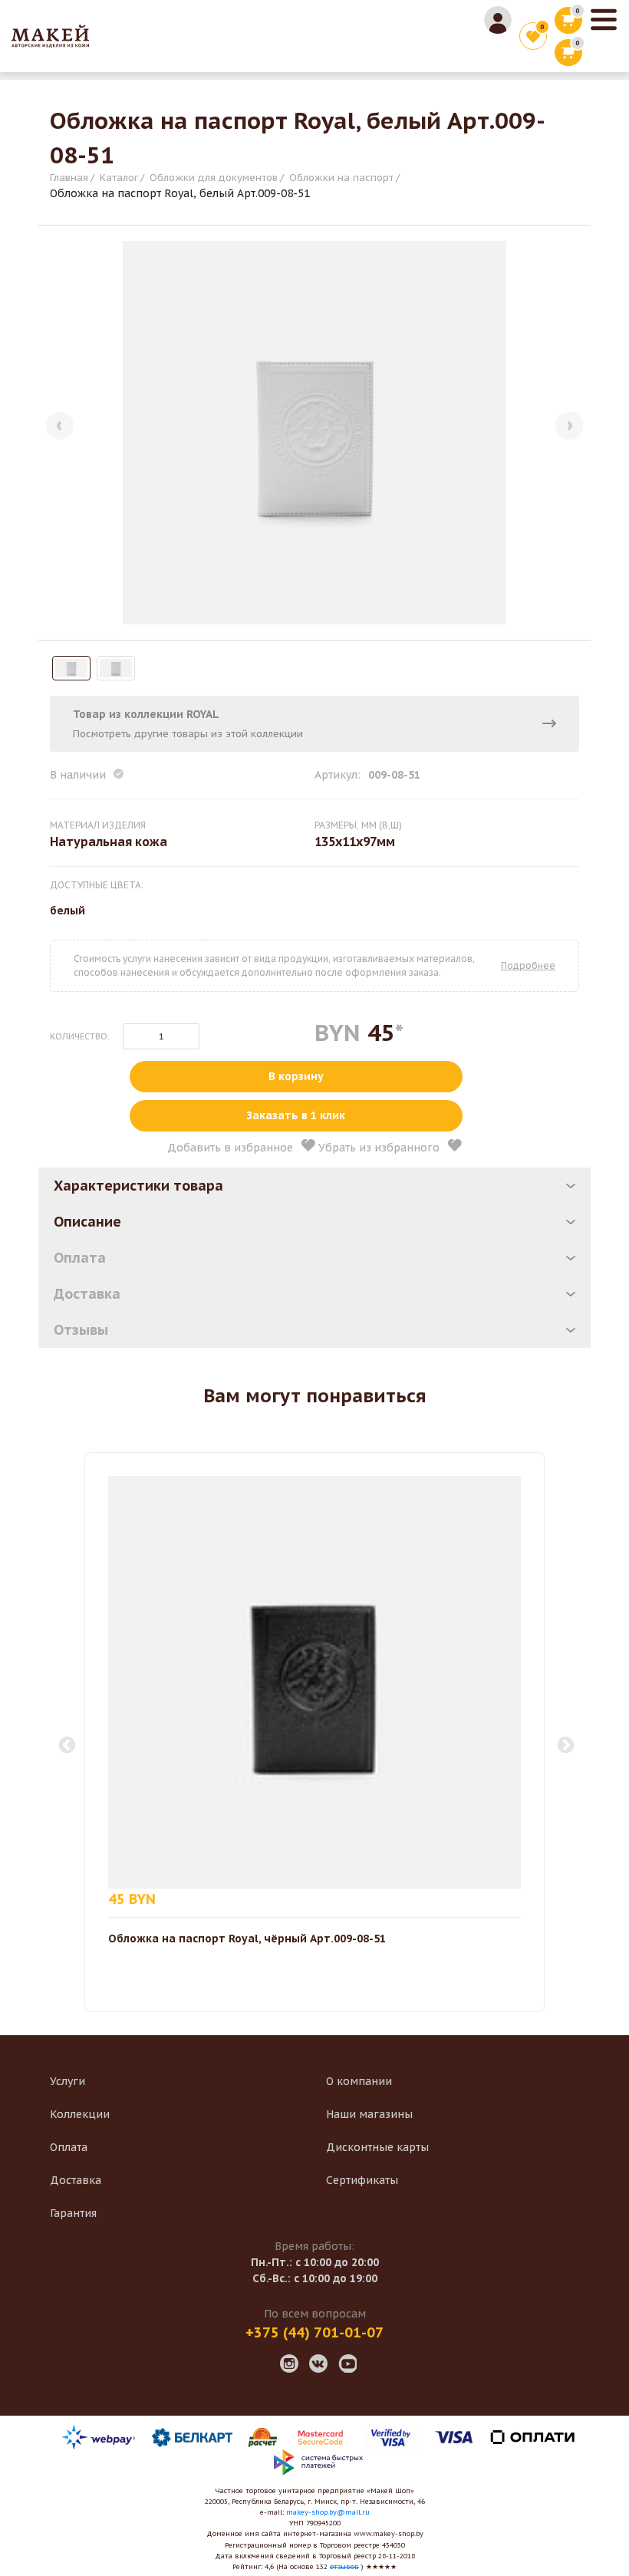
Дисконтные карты (377, 2147)
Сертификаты (362, 2180)
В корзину (296, 1076)
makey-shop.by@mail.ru (328, 2512)
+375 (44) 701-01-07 (314, 2332)
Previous (65, 1744)
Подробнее (528, 965)
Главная (69, 178)
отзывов (344, 2566)
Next (564, 1744)
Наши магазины (369, 2114)
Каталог (119, 178)
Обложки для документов (214, 178)
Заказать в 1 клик (296, 1115)
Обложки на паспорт (341, 178)
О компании (359, 2081)
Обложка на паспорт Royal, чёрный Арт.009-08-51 (247, 1939)
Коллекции (80, 2114)
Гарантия (73, 2213)
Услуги (68, 2081)
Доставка (76, 2180)
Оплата (69, 2147)
